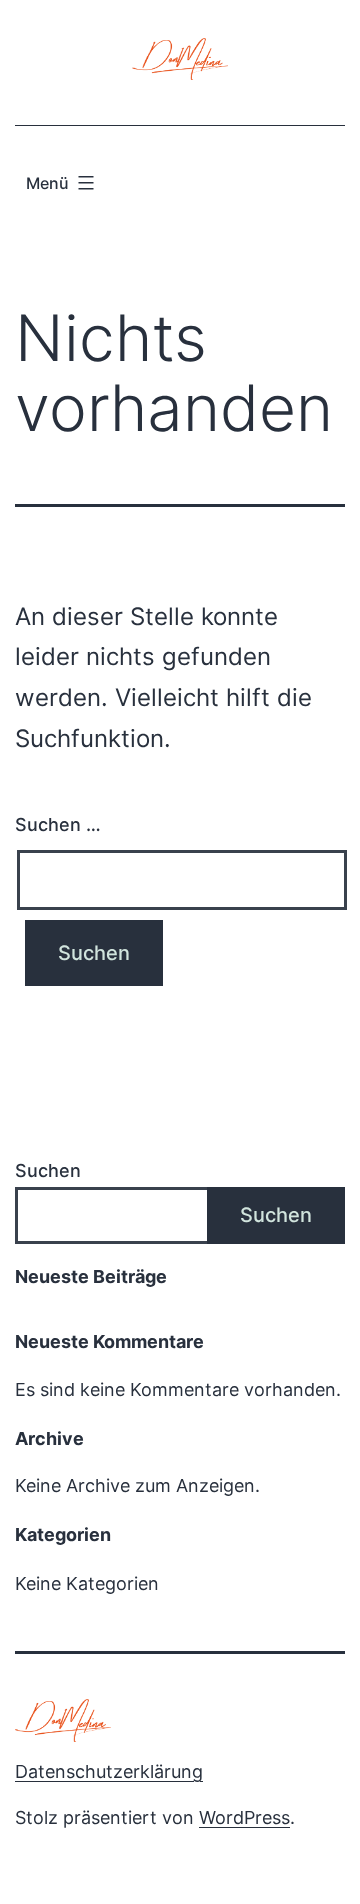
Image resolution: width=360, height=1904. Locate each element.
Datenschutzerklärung (109, 1771)
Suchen (48, 1170)
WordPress (244, 1817)
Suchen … (58, 824)
